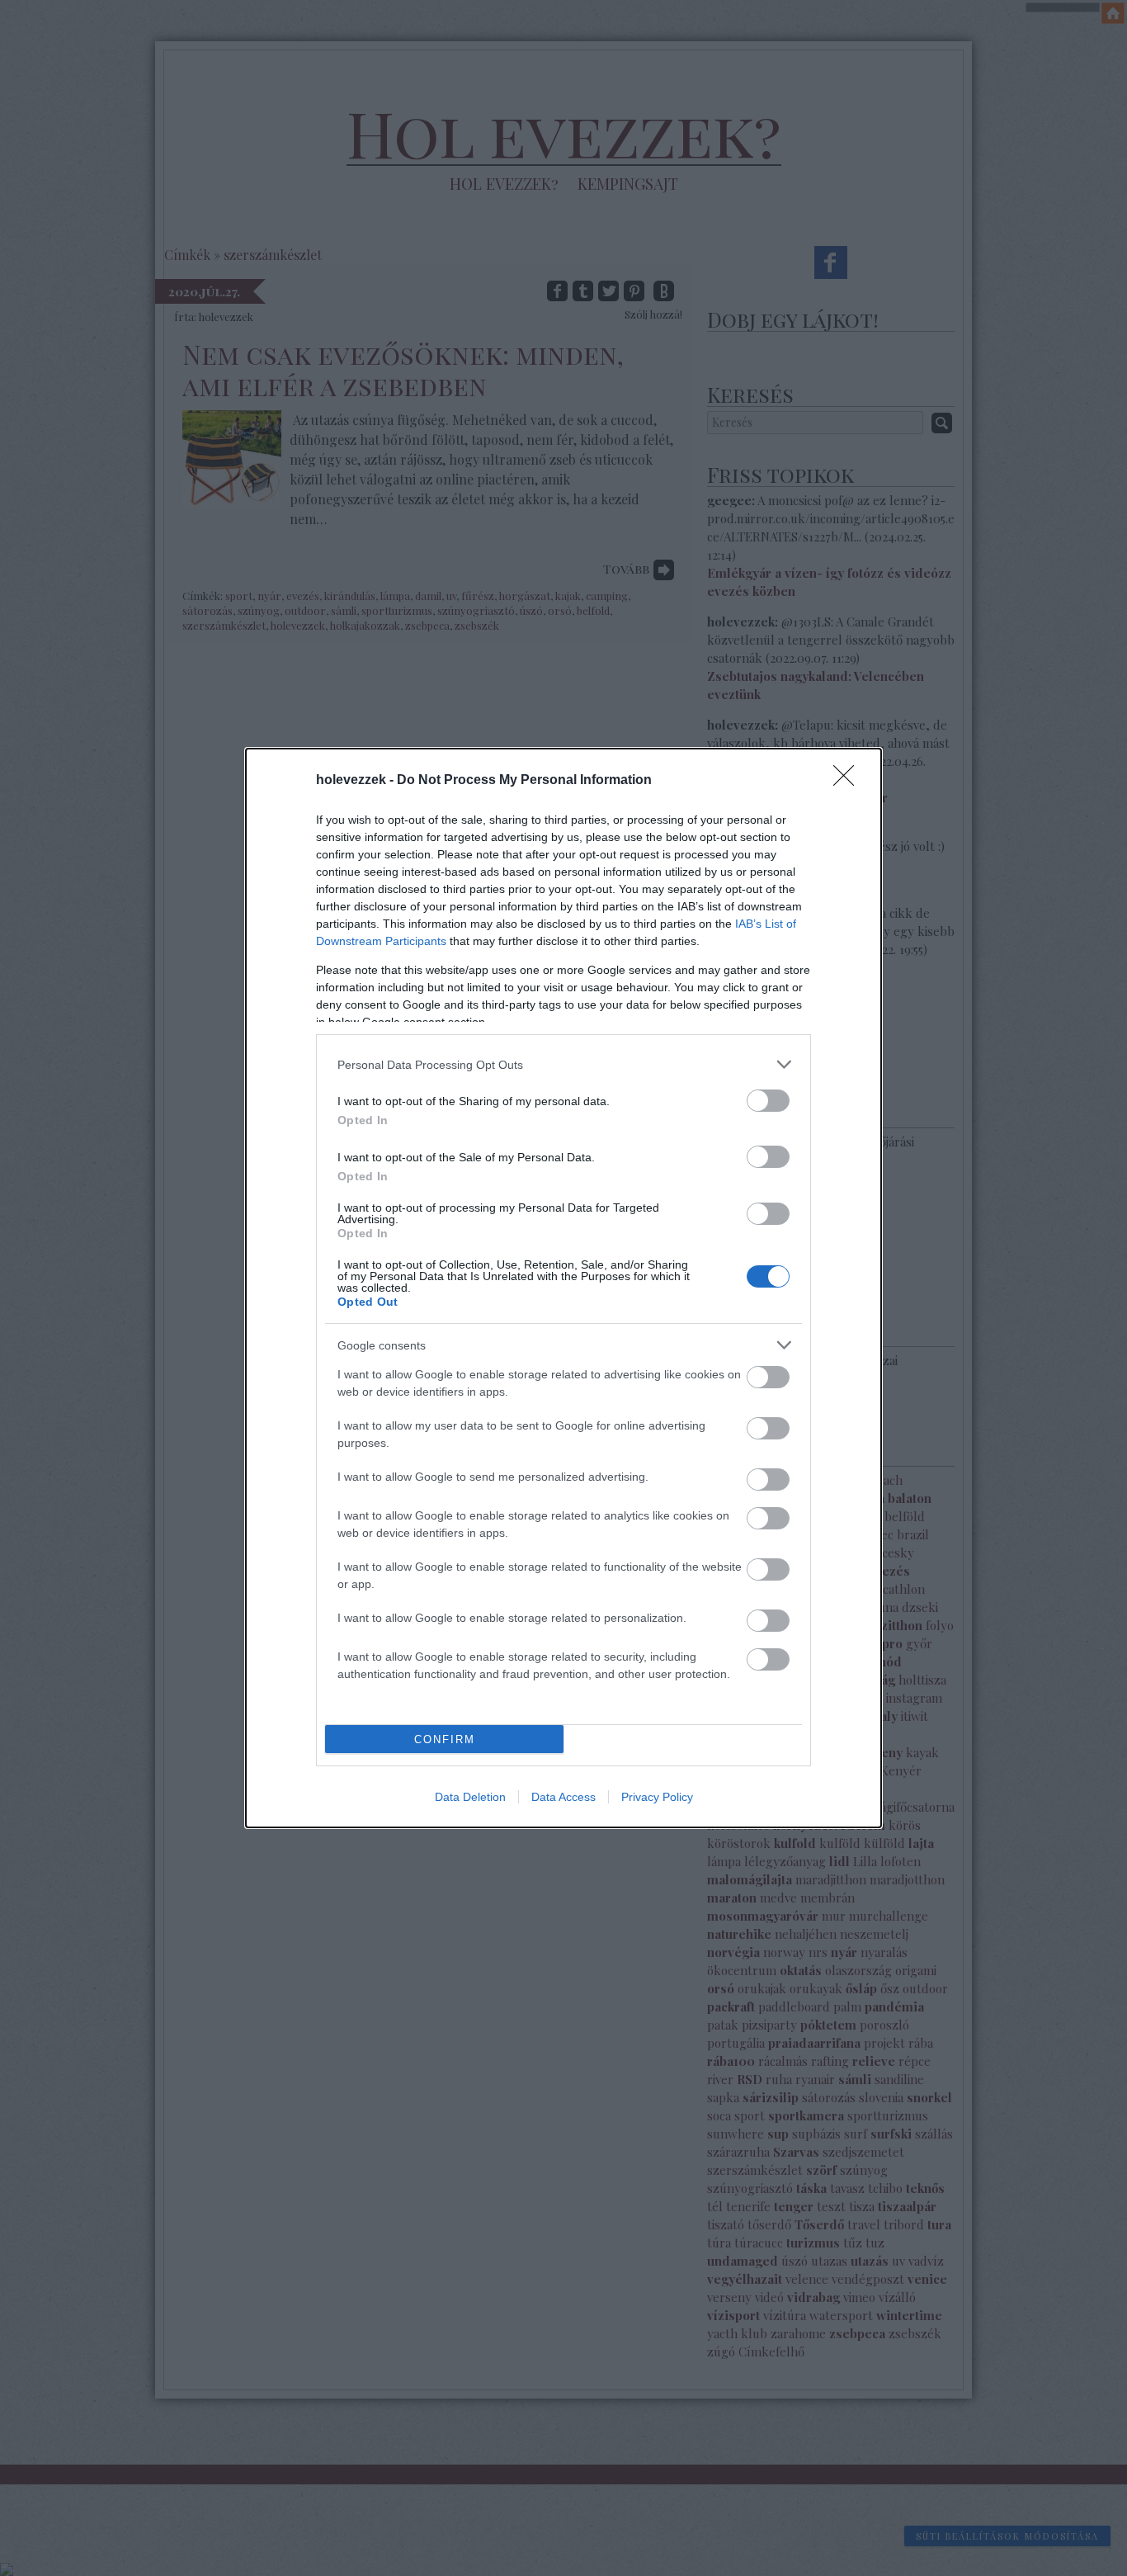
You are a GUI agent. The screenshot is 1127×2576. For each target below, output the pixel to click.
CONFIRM (445, 1739)
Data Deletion (470, 1797)
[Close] (849, 781)
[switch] (768, 1101)
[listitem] (563, 1064)
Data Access (563, 1797)
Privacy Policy (657, 1797)
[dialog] (563, 1288)
